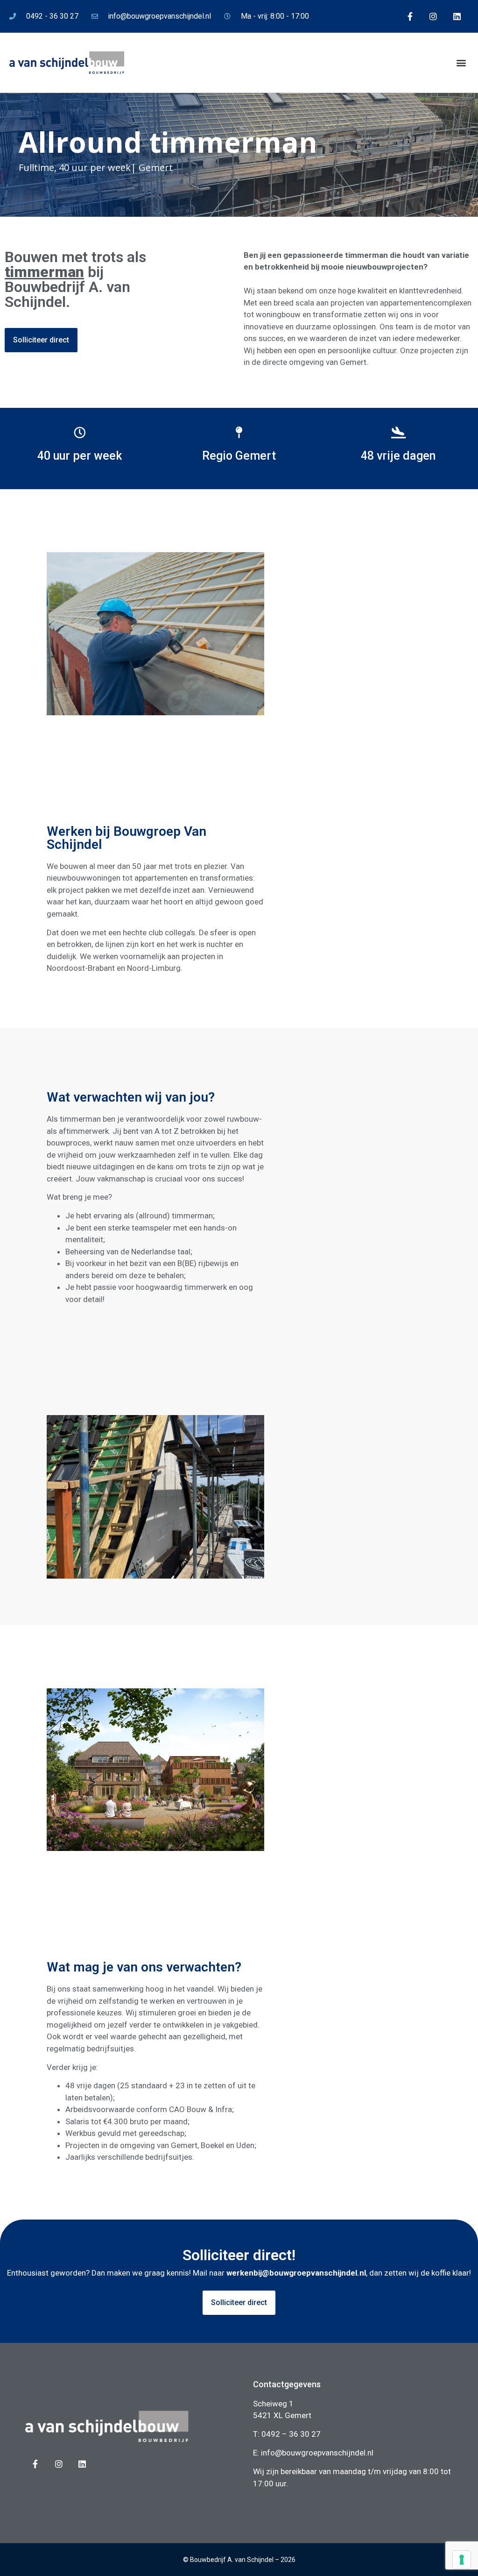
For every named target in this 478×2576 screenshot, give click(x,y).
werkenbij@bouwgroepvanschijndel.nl (296, 2273)
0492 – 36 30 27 (291, 2434)
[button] (461, 63)
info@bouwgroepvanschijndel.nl (317, 2453)
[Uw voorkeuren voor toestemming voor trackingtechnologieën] (462, 2560)
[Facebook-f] (410, 16)
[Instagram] (433, 16)
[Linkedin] (457, 16)
